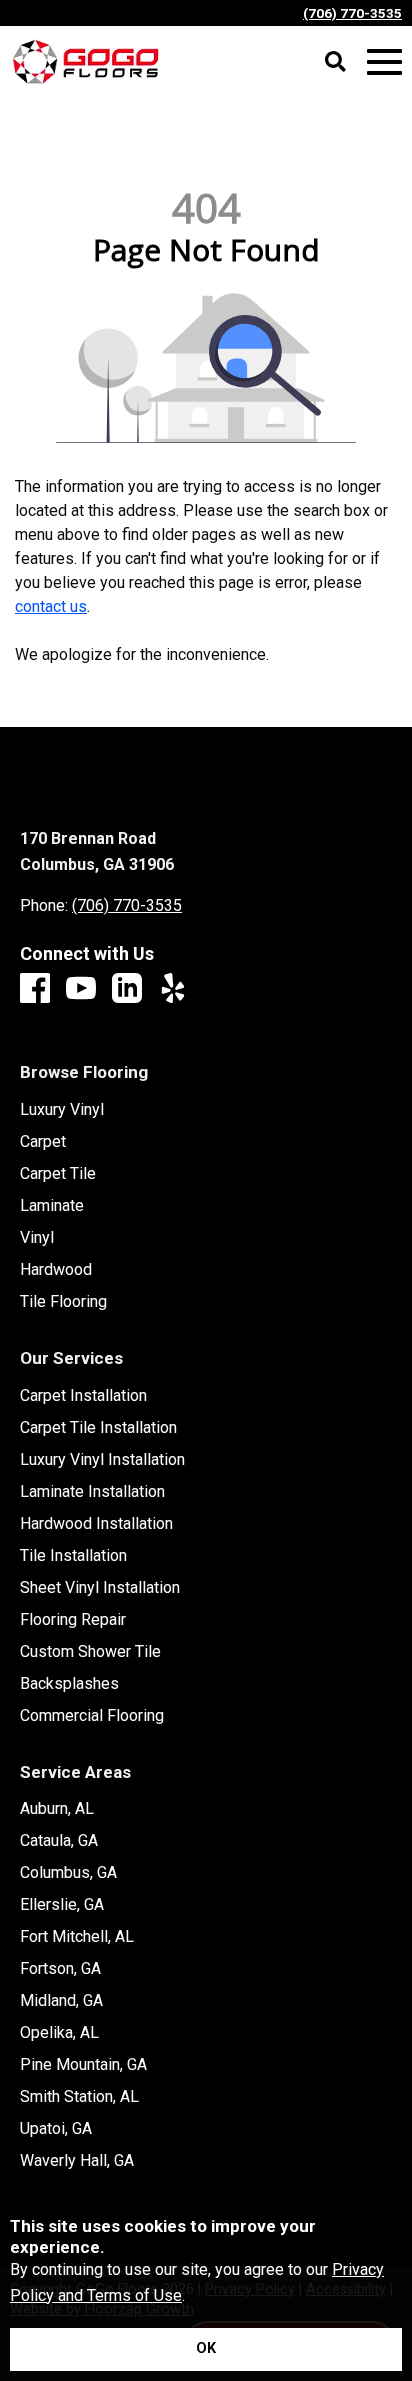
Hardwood (56, 1270)
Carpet (43, 1142)
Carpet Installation (83, 1396)
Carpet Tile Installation (98, 1428)
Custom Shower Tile (90, 1652)
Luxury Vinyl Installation (102, 1460)
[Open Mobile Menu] (384, 62)
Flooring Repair (73, 1620)
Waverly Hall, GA (77, 2161)
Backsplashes (69, 1684)
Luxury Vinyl (62, 1110)
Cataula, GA (59, 1841)
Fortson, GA (60, 1969)
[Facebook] (35, 989)
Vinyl (37, 1238)
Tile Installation (73, 1556)
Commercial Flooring (92, 1716)
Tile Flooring (63, 1302)
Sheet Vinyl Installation (100, 1588)
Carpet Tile (58, 1174)
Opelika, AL (59, 2033)
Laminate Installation (92, 1492)
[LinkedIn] (127, 989)
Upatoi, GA (56, 2129)
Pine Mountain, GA (83, 2065)
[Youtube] (81, 989)
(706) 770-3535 (352, 13)
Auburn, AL (57, 1809)
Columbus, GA (68, 1873)
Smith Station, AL (79, 2097)
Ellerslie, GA (62, 1905)
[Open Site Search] (335, 63)
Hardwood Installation (96, 1524)
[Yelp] (173, 989)
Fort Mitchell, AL (77, 1937)
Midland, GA (61, 2001)
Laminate (52, 1206)
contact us (51, 606)
